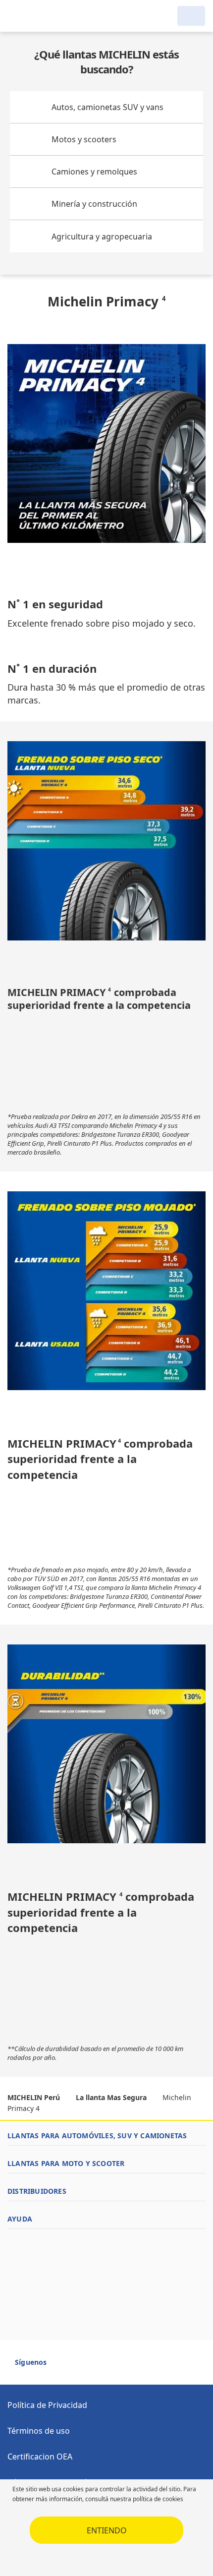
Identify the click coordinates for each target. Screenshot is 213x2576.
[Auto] (191, 16)
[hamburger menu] (18, 16)
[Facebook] (63, 2367)
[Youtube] (81, 2367)
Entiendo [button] (107, 2530)
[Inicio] (58, 16)
